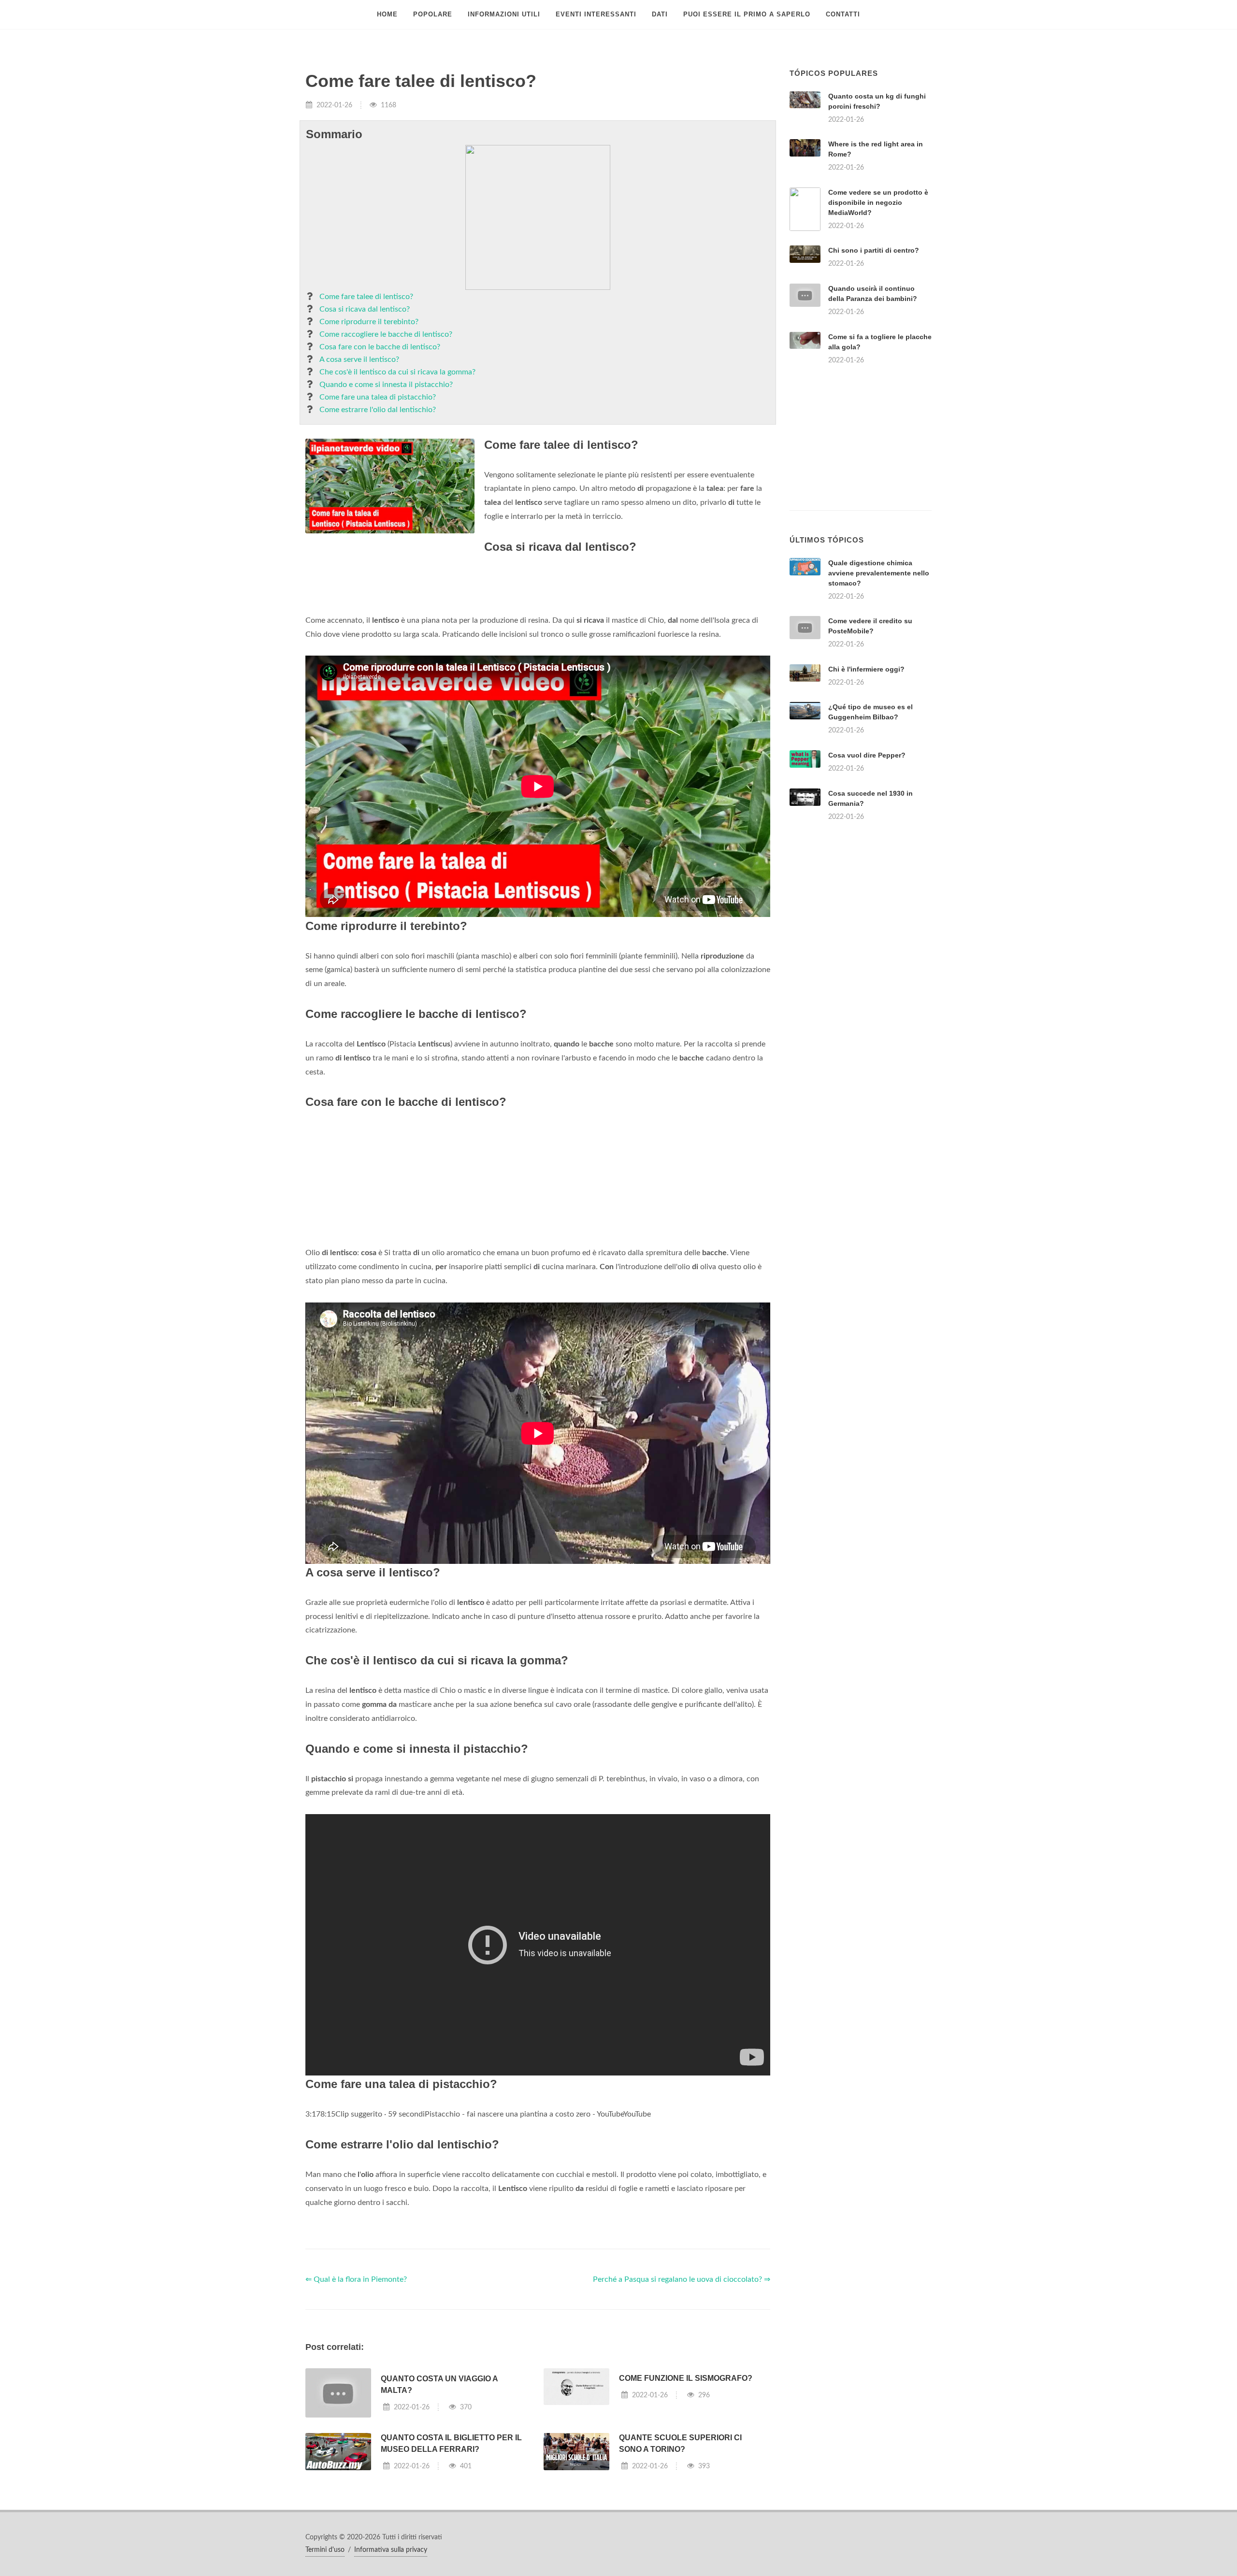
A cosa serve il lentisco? (359, 359)
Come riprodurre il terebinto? (369, 322)
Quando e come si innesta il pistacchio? (386, 385)
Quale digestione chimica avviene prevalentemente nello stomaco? (879, 573)
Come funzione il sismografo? (686, 2378)
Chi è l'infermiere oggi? (866, 669)
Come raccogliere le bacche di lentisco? (386, 334)
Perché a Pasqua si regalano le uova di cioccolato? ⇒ (682, 2279)
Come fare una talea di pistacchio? (378, 397)
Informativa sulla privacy (391, 2550)
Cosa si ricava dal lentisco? (365, 309)
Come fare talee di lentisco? (366, 297)
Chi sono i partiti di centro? (874, 250)
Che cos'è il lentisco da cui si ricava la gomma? (397, 372)
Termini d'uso (325, 2550)
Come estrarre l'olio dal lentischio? (378, 410)
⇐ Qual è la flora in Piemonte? (356, 2279)
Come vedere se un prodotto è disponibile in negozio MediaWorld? (878, 202)
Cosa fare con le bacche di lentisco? (380, 347)
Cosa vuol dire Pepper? (867, 755)
